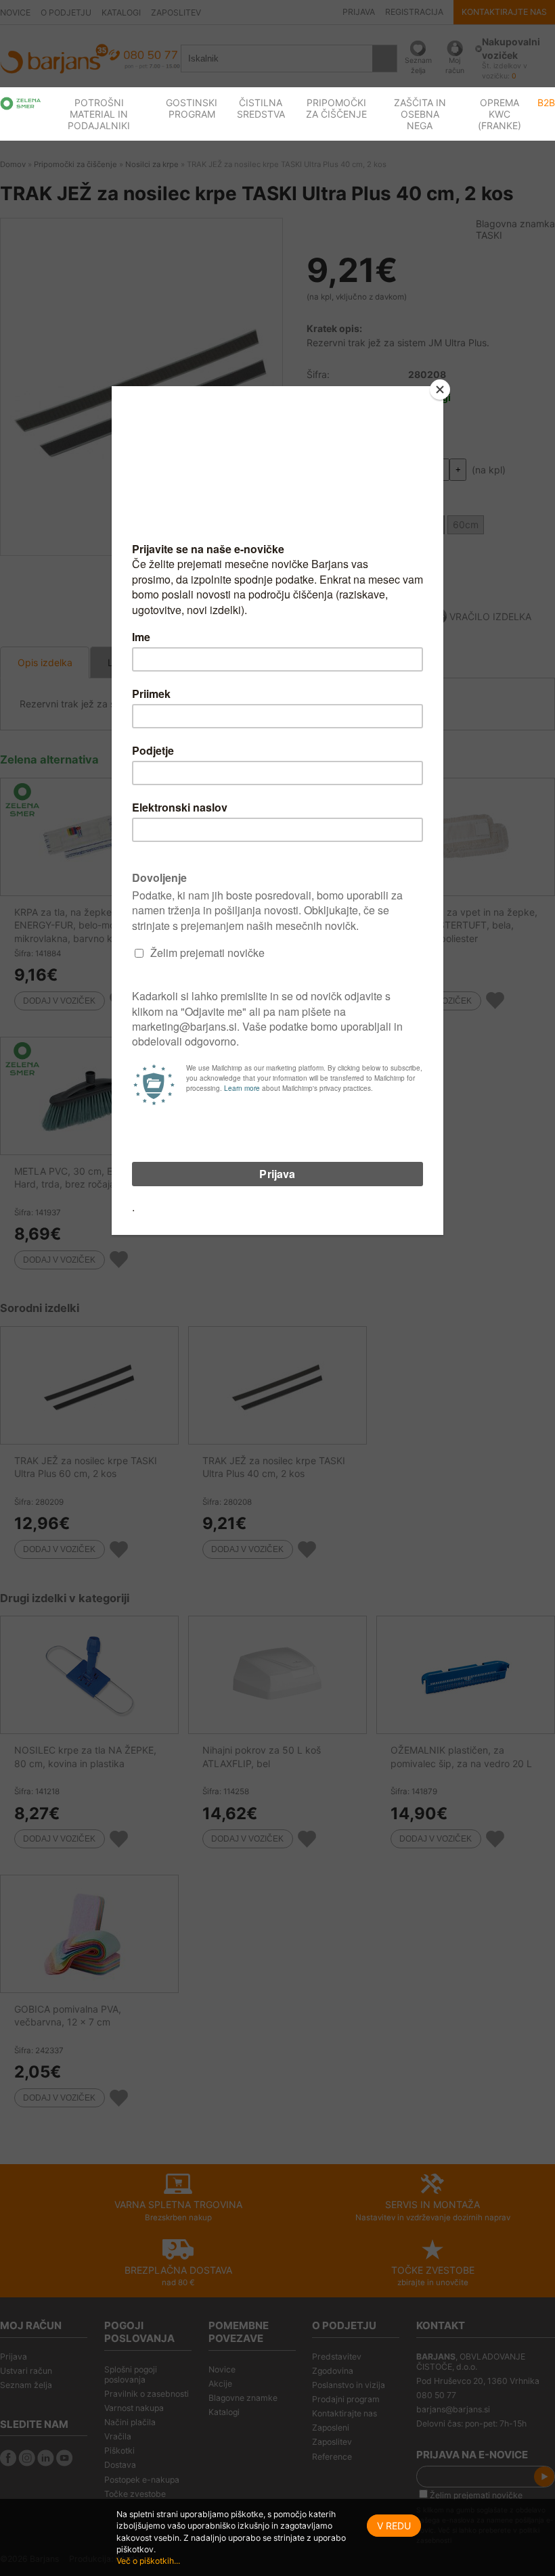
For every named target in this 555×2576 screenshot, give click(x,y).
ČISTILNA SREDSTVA (261, 108)
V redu (394, 2526)
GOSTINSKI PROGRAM (192, 108)
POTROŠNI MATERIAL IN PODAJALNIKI (99, 114)
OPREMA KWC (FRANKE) (500, 114)
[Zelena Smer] (21, 103)
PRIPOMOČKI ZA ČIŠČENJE (336, 108)
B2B (546, 102)
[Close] (440, 390)
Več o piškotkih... (148, 2561)
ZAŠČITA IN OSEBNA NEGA (420, 114)
